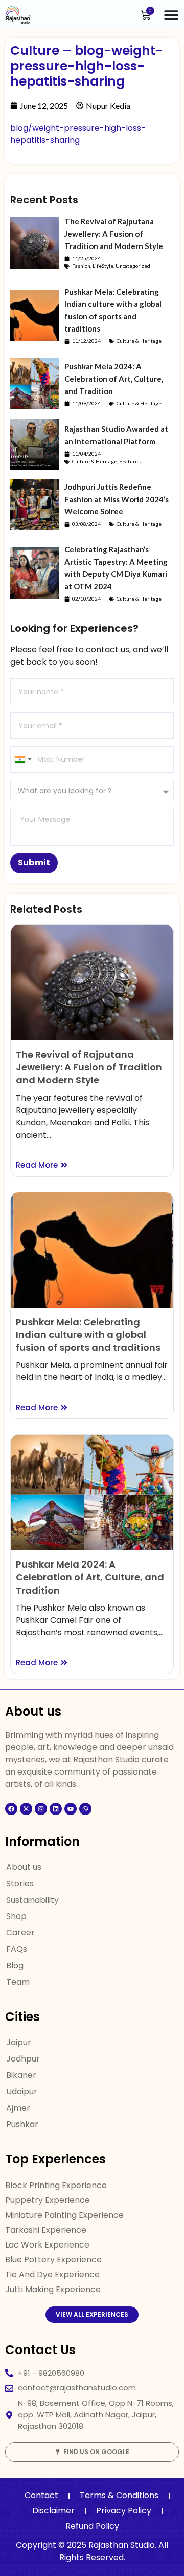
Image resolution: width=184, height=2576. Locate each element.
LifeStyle (103, 266)
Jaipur (19, 2042)
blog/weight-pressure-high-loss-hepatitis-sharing (78, 134)
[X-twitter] (26, 1809)
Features (130, 461)
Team (18, 1982)
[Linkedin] (56, 1809)
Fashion (81, 266)
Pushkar (22, 2124)
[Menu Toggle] (171, 15)
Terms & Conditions (119, 2495)
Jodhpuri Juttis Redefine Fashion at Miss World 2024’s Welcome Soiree (117, 499)
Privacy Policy (124, 2511)
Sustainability (32, 1900)
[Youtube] (71, 1809)
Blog (15, 1965)
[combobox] (22, 759)
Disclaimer (53, 2511)
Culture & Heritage (139, 341)
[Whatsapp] (85, 1809)
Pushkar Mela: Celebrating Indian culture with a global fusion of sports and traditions (88, 1335)
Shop (16, 1916)
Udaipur (22, 2091)
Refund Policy (92, 2526)
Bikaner (21, 2075)
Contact (41, 2495)
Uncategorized (133, 266)
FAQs (17, 1949)
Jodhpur (23, 2059)
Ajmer (18, 2108)
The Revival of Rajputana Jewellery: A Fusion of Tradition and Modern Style (114, 234)
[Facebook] (11, 1809)
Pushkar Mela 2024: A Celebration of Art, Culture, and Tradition (114, 379)
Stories (20, 1883)
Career (20, 1933)
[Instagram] (41, 1809)
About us (24, 1867)
